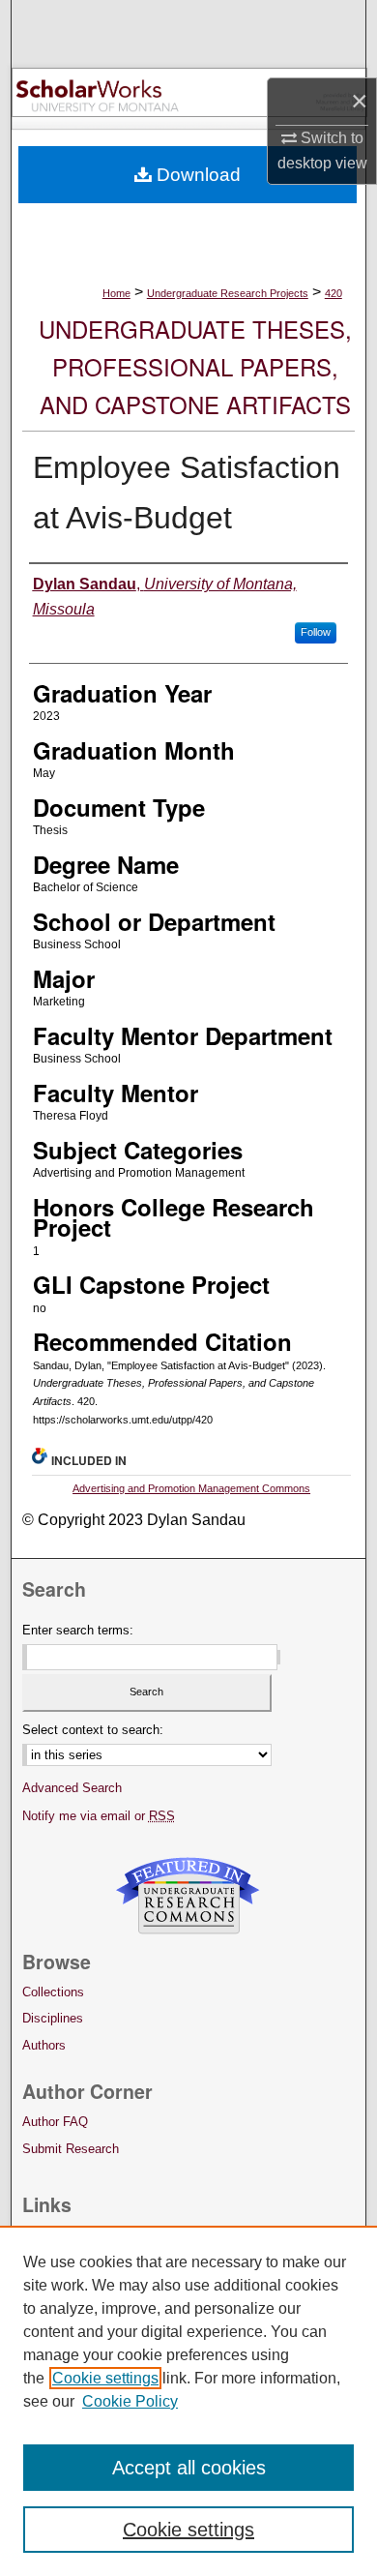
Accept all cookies (189, 2468)
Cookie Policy (130, 2401)
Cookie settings (105, 2378)
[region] (188, 2401)
